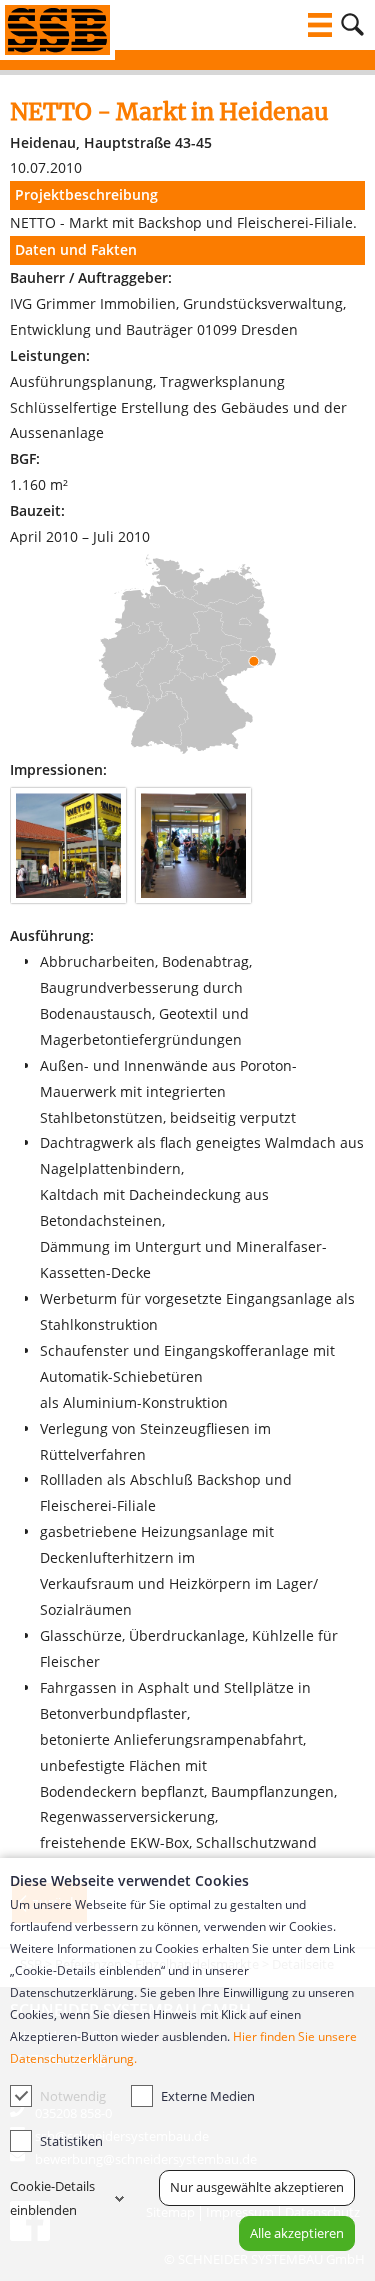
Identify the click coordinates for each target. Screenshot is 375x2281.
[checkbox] (21, 2096)
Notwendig (73, 2096)
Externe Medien (208, 2096)
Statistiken (71, 2141)
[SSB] (57, 30)
